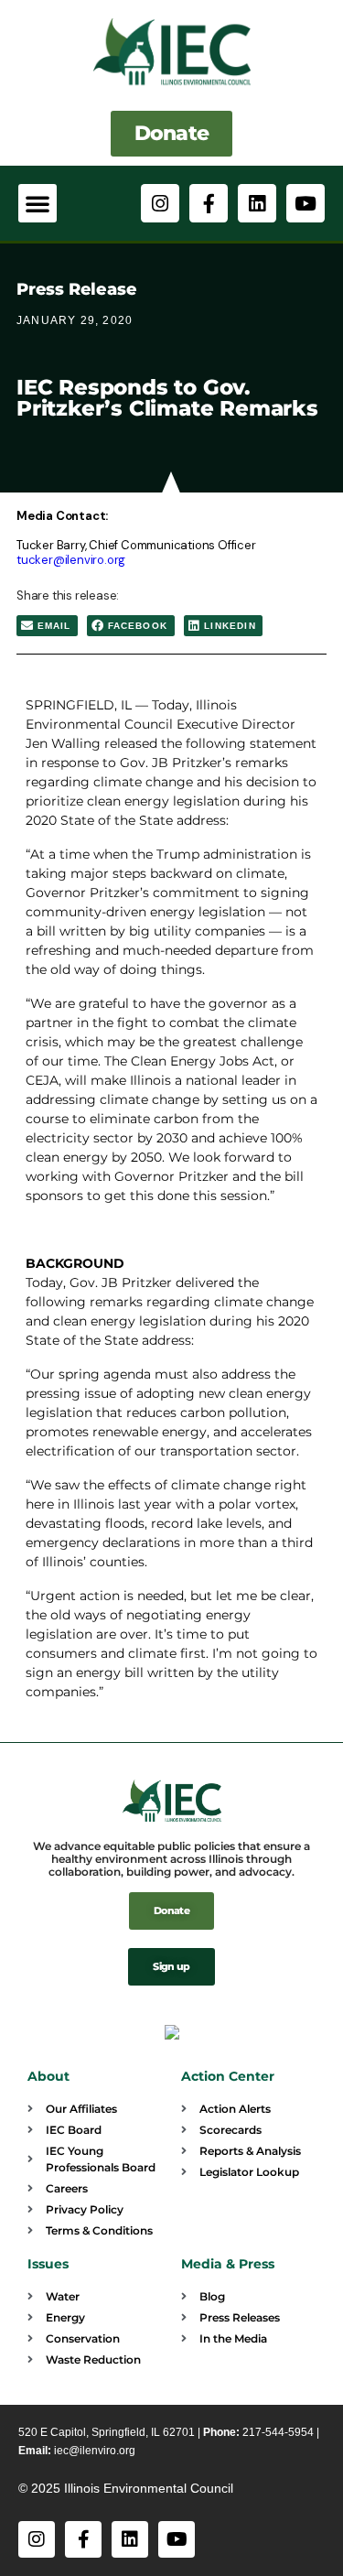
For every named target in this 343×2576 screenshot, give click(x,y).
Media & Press (228, 2264)
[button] (38, 203)
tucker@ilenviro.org (71, 560)
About (48, 2076)
